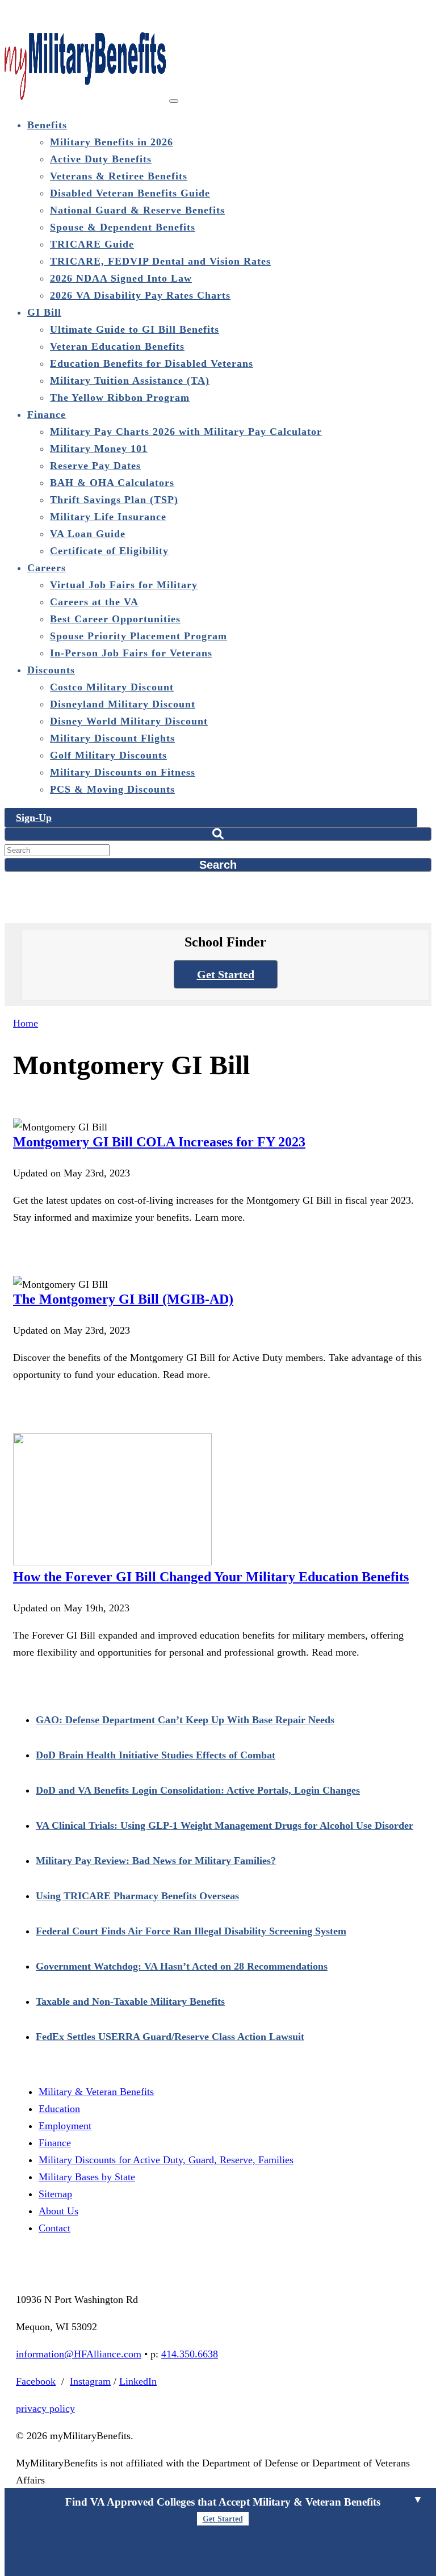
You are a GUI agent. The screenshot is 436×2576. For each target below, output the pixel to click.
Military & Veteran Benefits (96, 2092)
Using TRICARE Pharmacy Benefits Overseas (137, 1896)
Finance (55, 2143)
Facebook (36, 2381)
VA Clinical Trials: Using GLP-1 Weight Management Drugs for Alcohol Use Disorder (225, 1825)
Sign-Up (34, 818)
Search (218, 865)
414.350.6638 (190, 2354)
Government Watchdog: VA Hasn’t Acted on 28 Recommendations (182, 1966)
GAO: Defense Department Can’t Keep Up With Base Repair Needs (185, 1720)
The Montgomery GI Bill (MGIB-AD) (123, 1299)
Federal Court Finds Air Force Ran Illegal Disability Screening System (191, 1931)
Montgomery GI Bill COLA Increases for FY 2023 (159, 1142)
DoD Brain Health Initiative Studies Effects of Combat (156, 1755)
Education (59, 2109)
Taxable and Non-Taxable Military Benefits (130, 2001)
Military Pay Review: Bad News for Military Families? (156, 1861)
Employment (65, 2126)
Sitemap (55, 2194)
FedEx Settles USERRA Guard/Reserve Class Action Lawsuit (170, 2037)
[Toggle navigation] (174, 101)
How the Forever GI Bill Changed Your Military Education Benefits (211, 1577)
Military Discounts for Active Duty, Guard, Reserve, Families (166, 2160)
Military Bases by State (87, 2177)
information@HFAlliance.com (79, 2354)
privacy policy (45, 2409)
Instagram (90, 2381)
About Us (58, 2211)
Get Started (226, 974)
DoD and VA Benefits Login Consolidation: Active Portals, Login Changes (198, 1790)
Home (26, 1023)
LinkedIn (138, 2381)
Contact (54, 2228)
